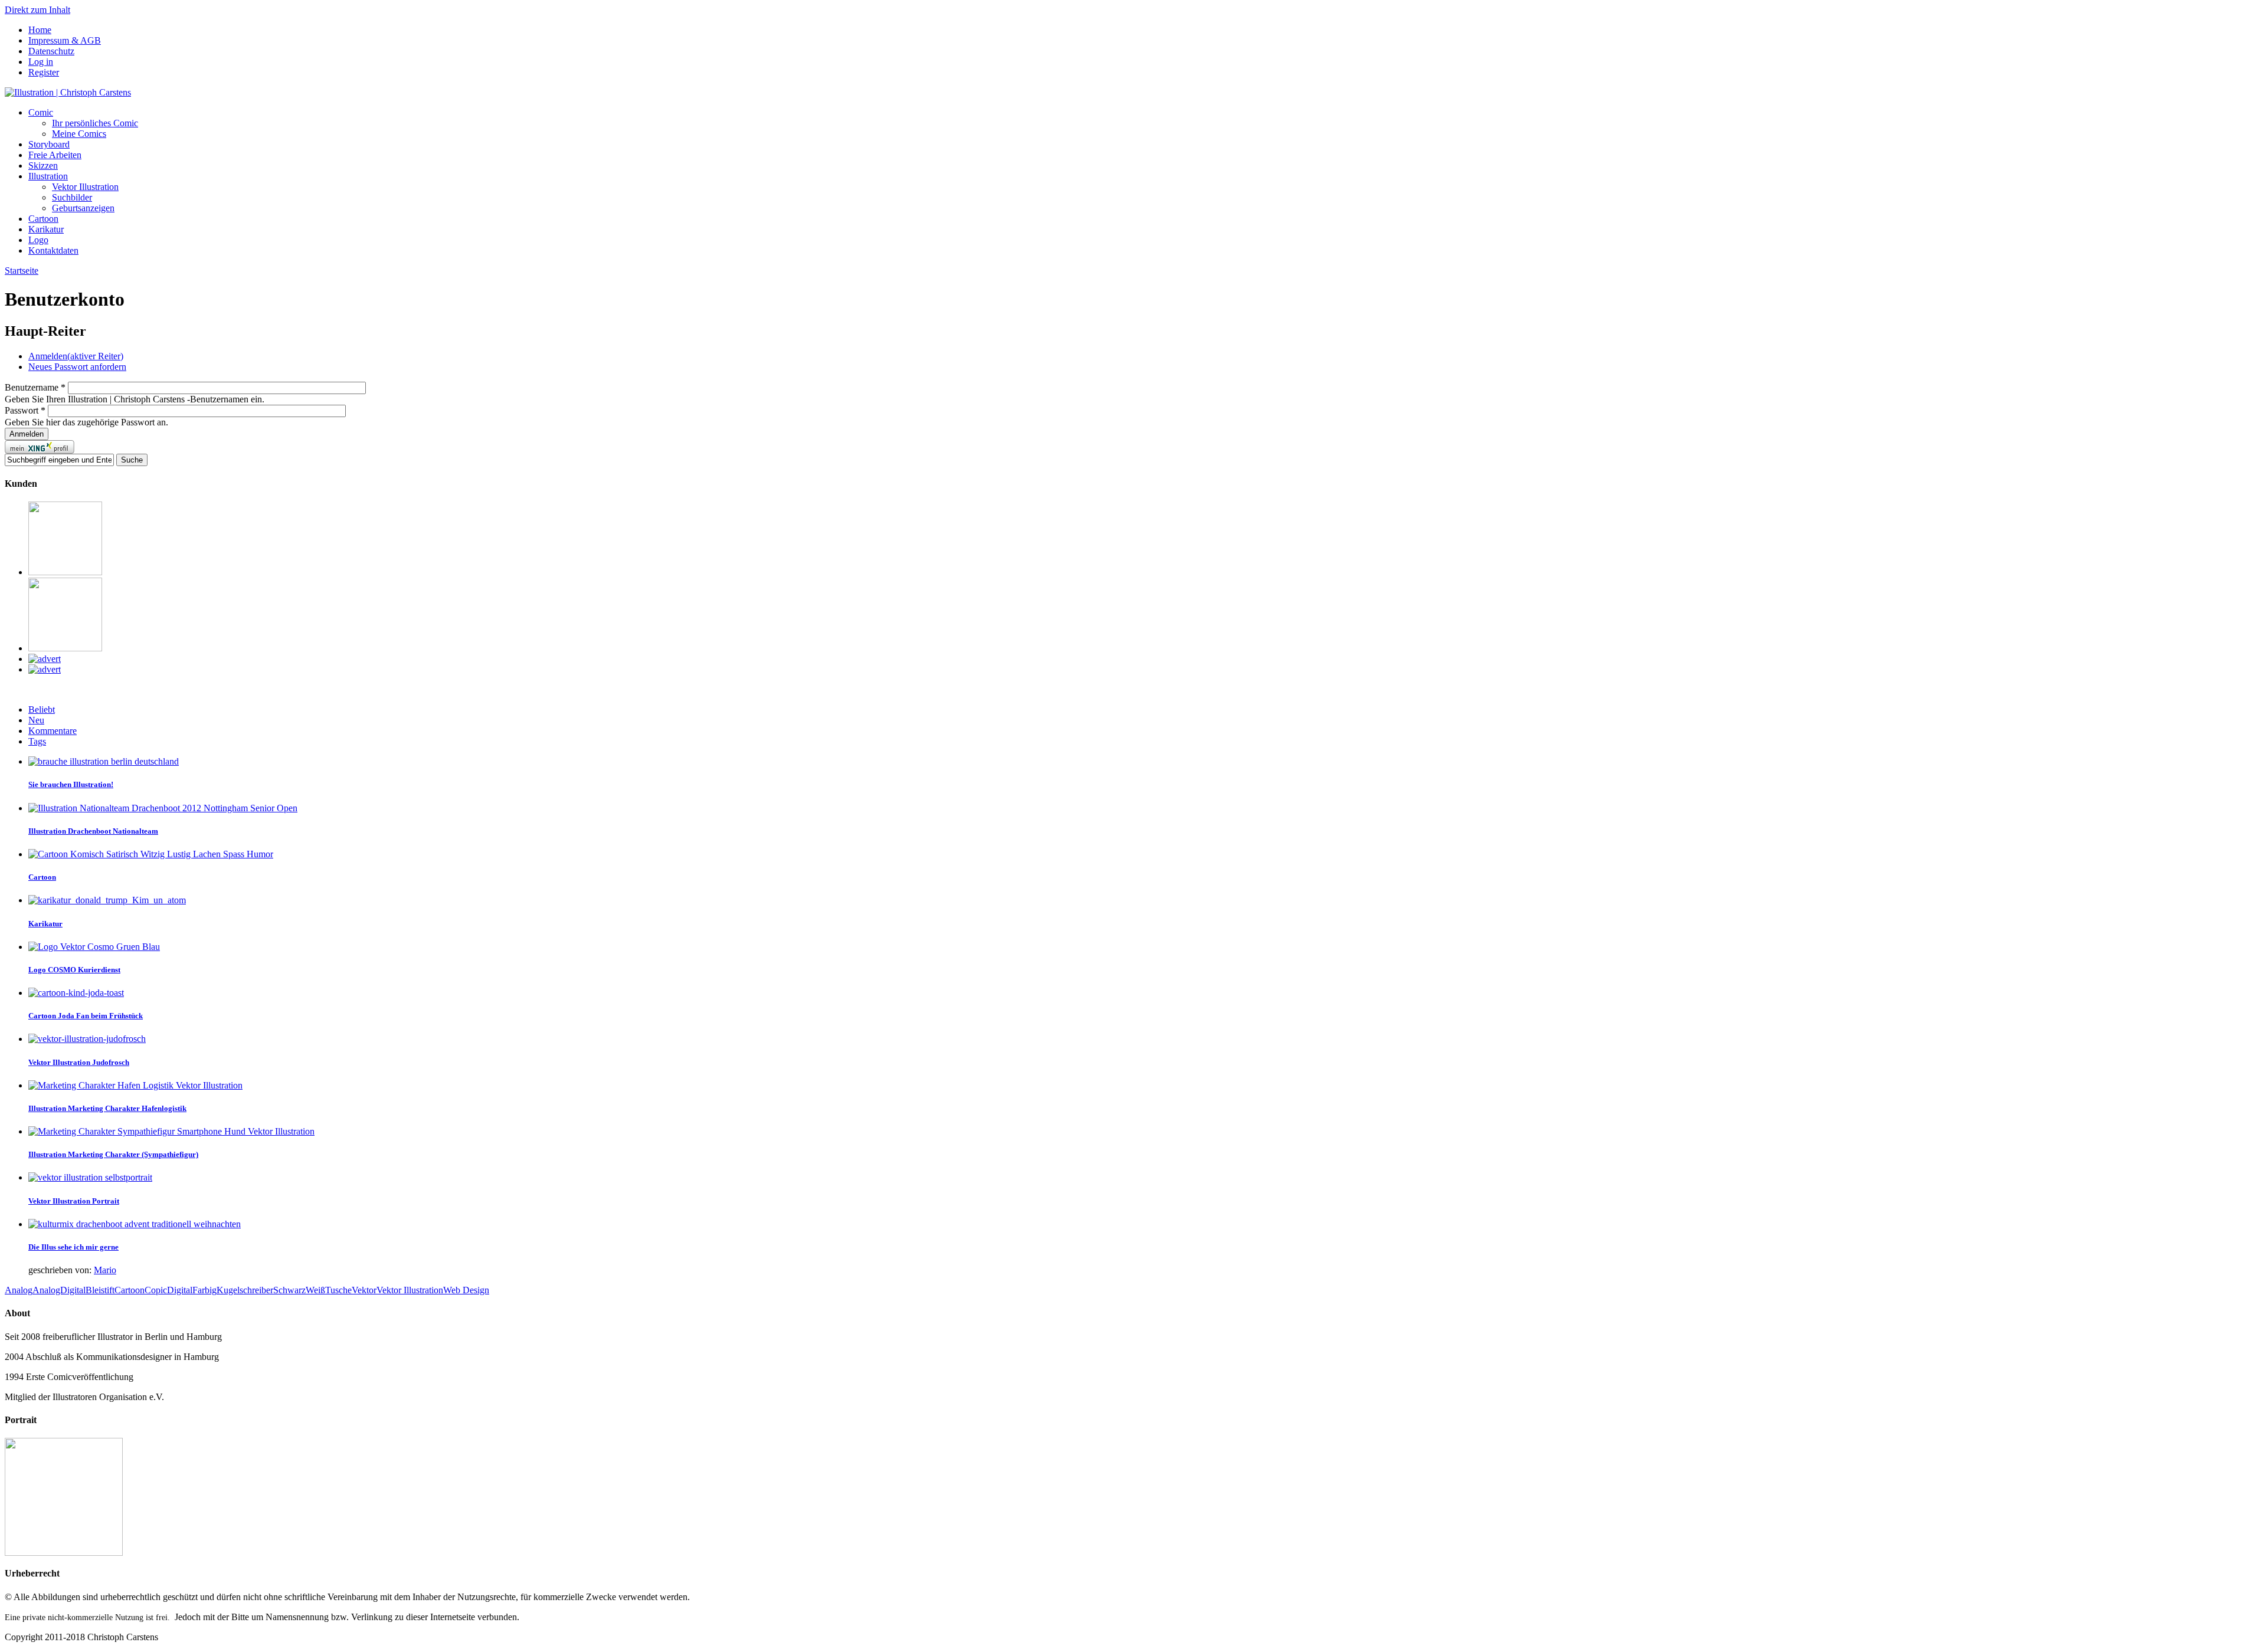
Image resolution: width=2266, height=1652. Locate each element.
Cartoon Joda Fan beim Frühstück (86, 1016)
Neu (36, 720)
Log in (41, 62)
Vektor (364, 1290)
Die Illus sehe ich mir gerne (73, 1247)
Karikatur (46, 229)
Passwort (25, 410)
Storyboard (49, 144)
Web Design (466, 1290)
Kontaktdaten (53, 250)
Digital (180, 1290)
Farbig (204, 1290)
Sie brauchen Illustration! (71, 784)
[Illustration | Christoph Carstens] (68, 92)
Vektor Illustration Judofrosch (79, 1062)
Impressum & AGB (65, 40)
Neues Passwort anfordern (77, 367)
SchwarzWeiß (299, 1290)
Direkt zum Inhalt (37, 10)
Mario (105, 1270)
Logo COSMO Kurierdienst (74, 970)
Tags (37, 741)
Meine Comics (79, 134)
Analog (19, 1290)
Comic (41, 112)
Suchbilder (72, 197)
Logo (38, 240)
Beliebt (42, 709)
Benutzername (35, 387)
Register (44, 72)
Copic (156, 1290)
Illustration (48, 176)
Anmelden (76, 356)
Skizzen (43, 165)
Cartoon (43, 219)
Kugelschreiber (245, 1290)
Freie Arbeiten (55, 155)
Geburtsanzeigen (83, 208)
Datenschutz (51, 51)
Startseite (22, 271)
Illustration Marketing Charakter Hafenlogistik (107, 1108)
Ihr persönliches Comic (95, 123)
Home (40, 30)
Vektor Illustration (85, 187)
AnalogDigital (59, 1290)
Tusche (338, 1290)
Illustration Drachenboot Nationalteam (93, 831)
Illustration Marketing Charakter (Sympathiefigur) (113, 1154)
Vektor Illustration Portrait (74, 1201)
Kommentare (53, 731)
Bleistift (100, 1290)
